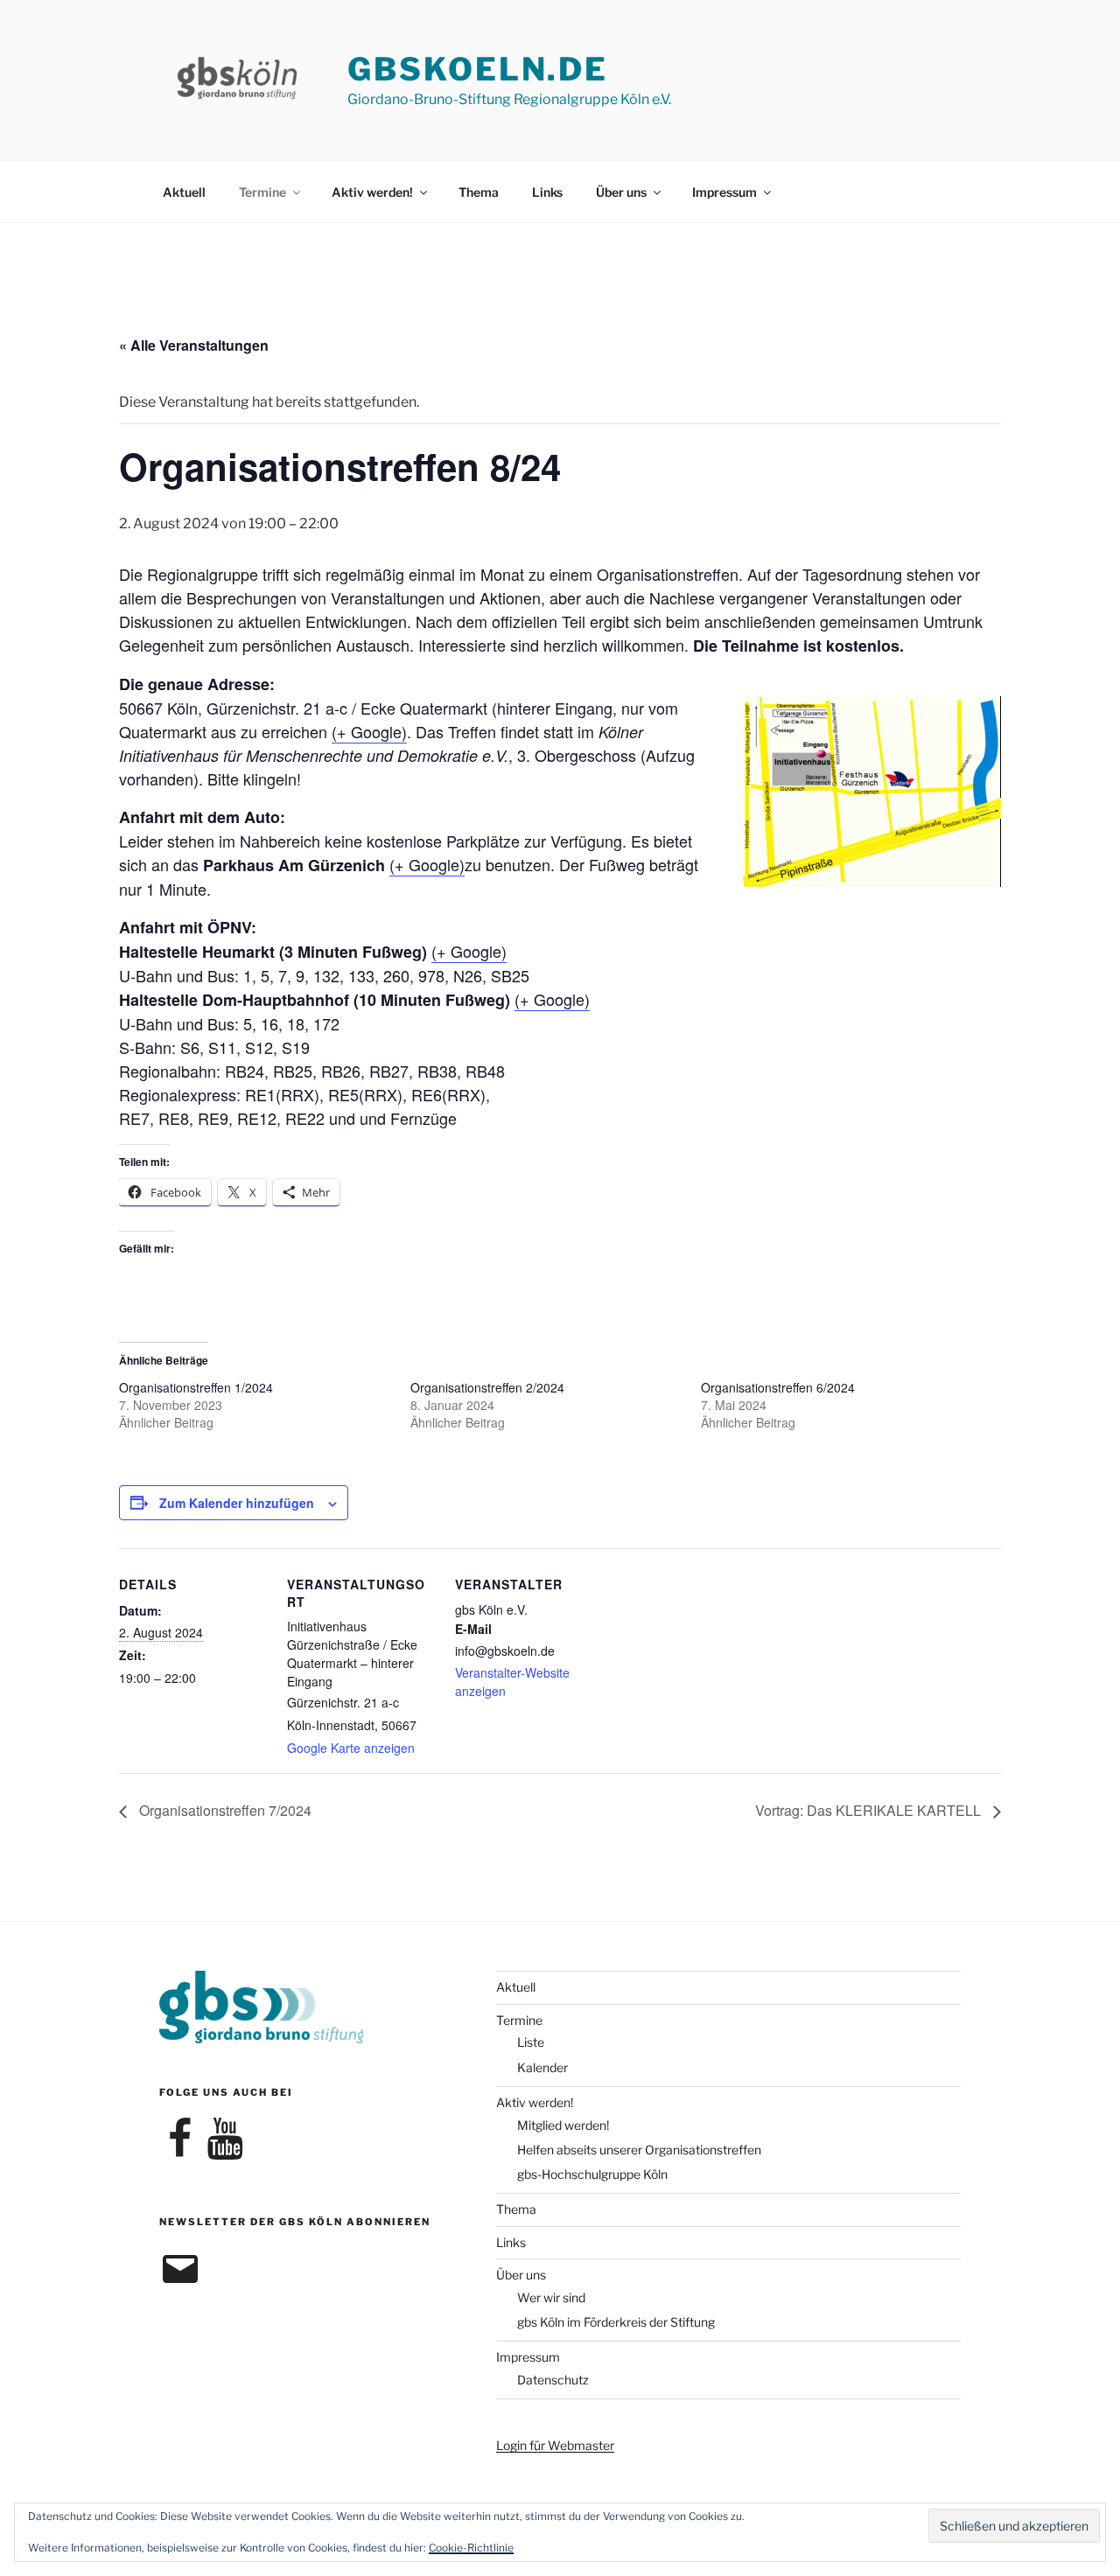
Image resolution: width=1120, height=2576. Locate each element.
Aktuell (184, 192)
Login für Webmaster (555, 2445)
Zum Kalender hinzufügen (237, 1503)
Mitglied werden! (563, 2125)
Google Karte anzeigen (351, 1748)
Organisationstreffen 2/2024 (487, 1387)
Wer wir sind (551, 2297)
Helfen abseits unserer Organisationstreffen (639, 2150)
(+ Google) (369, 731)
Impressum (724, 192)
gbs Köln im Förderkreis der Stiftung (616, 2322)
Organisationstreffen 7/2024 (224, 1810)
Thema (479, 192)
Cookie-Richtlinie (471, 2548)
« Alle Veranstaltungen (194, 345)
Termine (262, 192)
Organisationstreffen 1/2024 (196, 1387)
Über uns (621, 192)
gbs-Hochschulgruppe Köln (592, 2174)
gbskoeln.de (478, 69)
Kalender (542, 2067)
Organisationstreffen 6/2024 (778, 1387)
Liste (531, 2042)
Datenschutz (553, 2380)
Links (547, 192)
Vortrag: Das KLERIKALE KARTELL (870, 1810)
